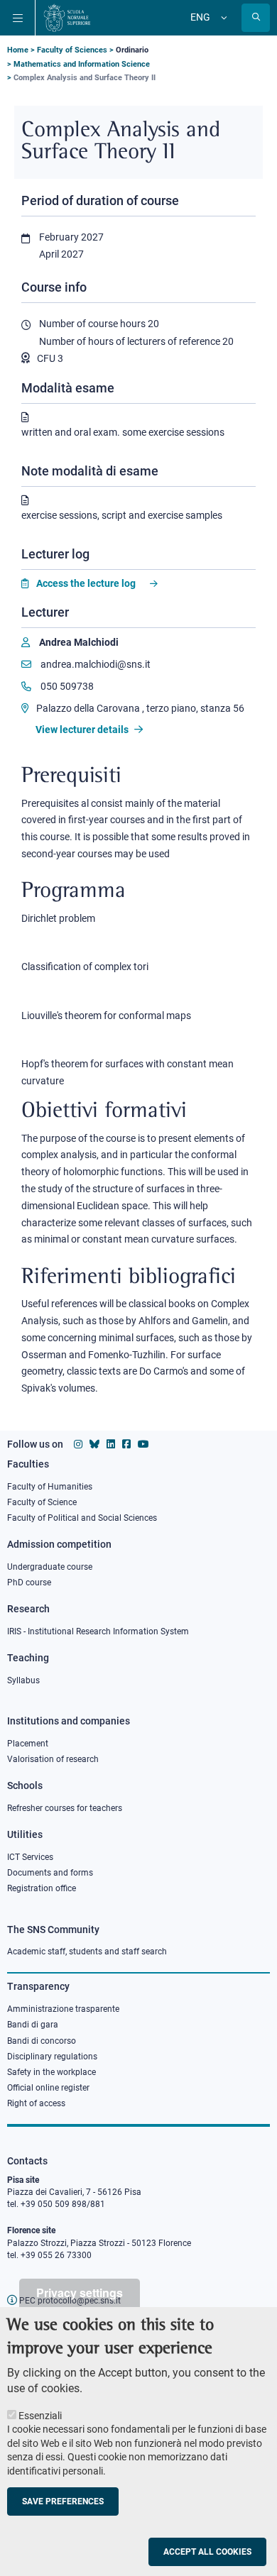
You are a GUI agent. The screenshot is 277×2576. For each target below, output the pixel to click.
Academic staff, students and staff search (87, 1952)
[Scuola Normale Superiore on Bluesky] (94, 1444)
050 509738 (66, 686)
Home (18, 50)
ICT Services (30, 1857)
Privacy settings (80, 2292)
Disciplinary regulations (52, 2057)
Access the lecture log (86, 583)
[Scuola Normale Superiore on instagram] (78, 1444)
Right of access (36, 2103)
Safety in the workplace (51, 2072)
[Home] (67, 18)
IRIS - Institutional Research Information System (98, 1631)
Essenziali (40, 2416)
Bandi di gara (33, 2025)
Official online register (48, 2088)
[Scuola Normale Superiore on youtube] (143, 1444)
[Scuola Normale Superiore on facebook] (126, 1444)
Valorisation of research (53, 1759)
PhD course (29, 1583)
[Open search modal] (256, 18)
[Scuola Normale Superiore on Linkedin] (111, 1444)
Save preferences (63, 2501)
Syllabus (23, 1680)
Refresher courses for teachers (65, 1808)
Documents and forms (50, 1873)
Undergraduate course (50, 1567)
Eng (200, 17)
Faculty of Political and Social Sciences (82, 1518)
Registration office (42, 1888)
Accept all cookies (207, 2552)
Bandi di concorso (42, 2041)
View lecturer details (83, 730)
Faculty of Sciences (72, 50)
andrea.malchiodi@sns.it (94, 664)
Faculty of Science (42, 1502)
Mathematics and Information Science (82, 64)
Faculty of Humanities (50, 1487)
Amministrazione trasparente (63, 2009)
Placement (28, 1744)
